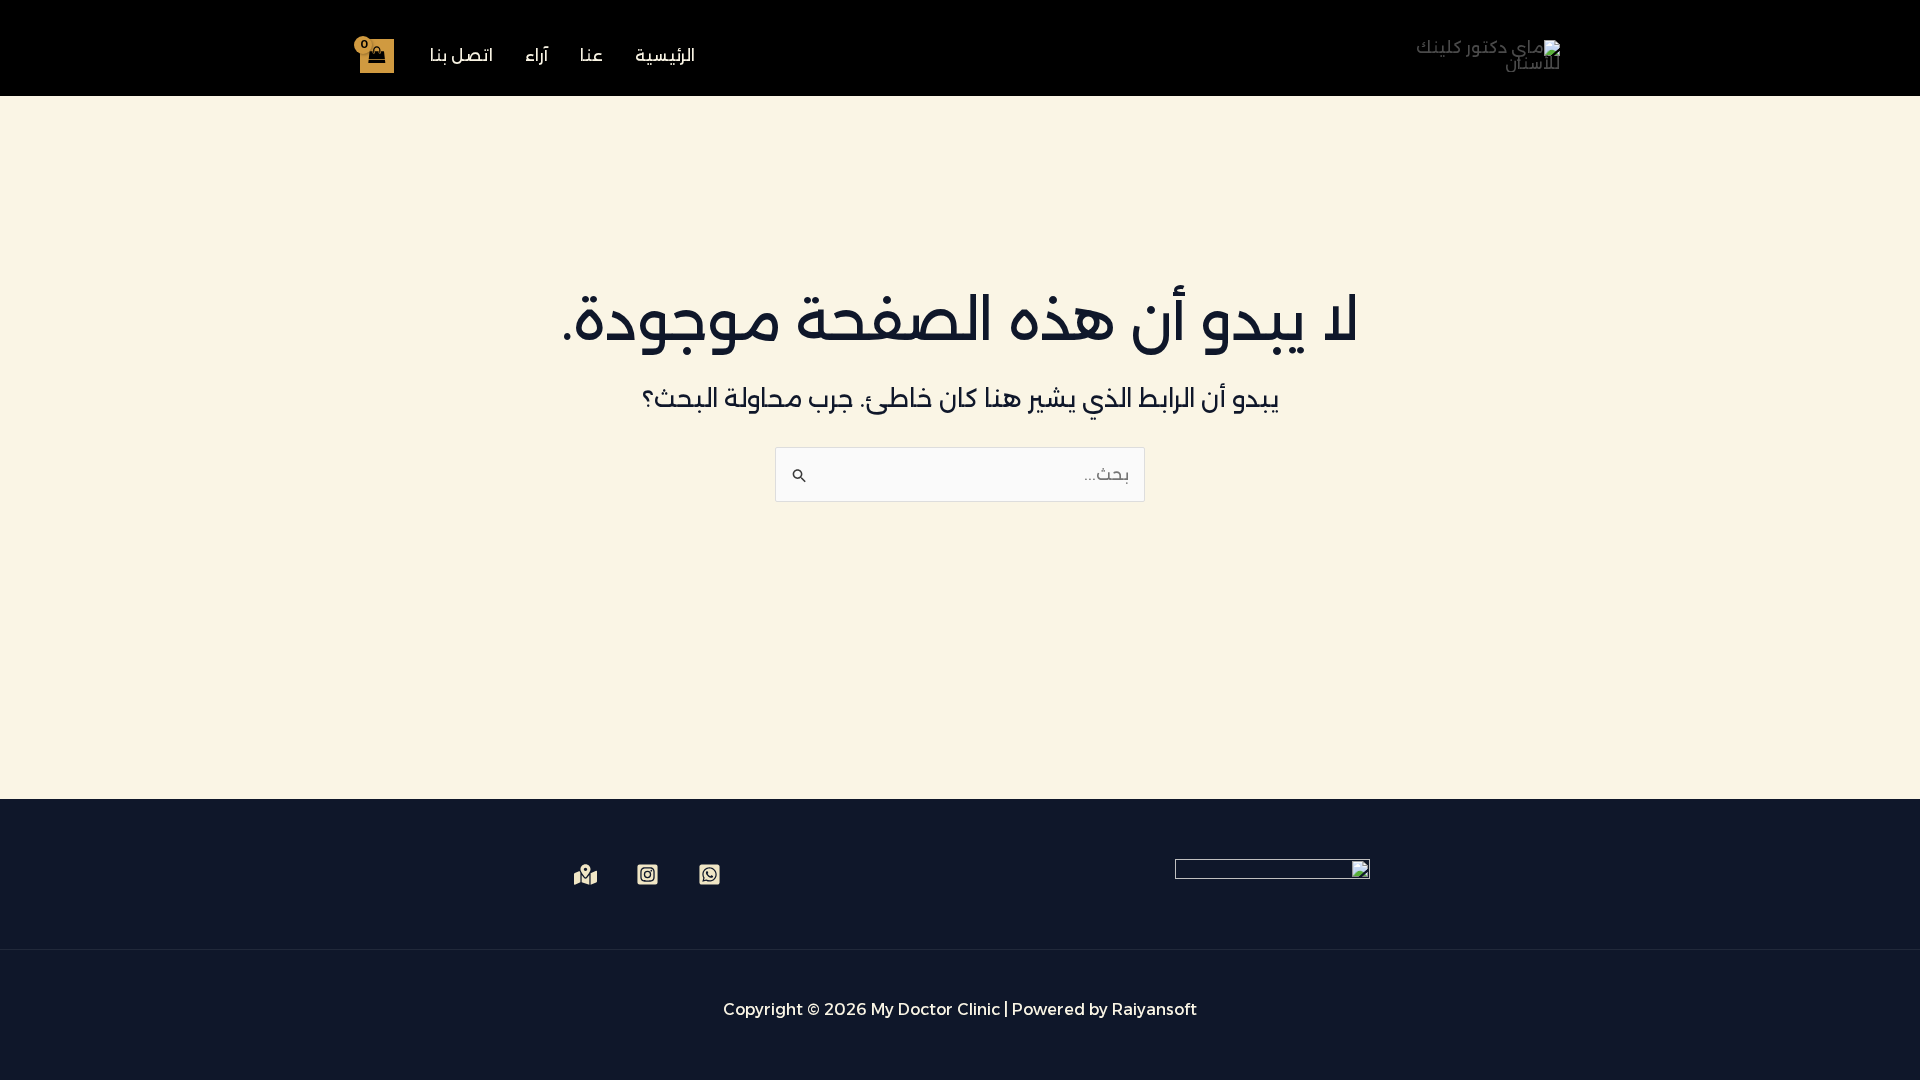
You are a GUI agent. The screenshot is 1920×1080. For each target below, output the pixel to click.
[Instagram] (647, 874)
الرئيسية (665, 55)
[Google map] (585, 874)
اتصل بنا (461, 55)
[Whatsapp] (709, 874)
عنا (591, 55)
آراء (536, 55)
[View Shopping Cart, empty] (377, 55)
